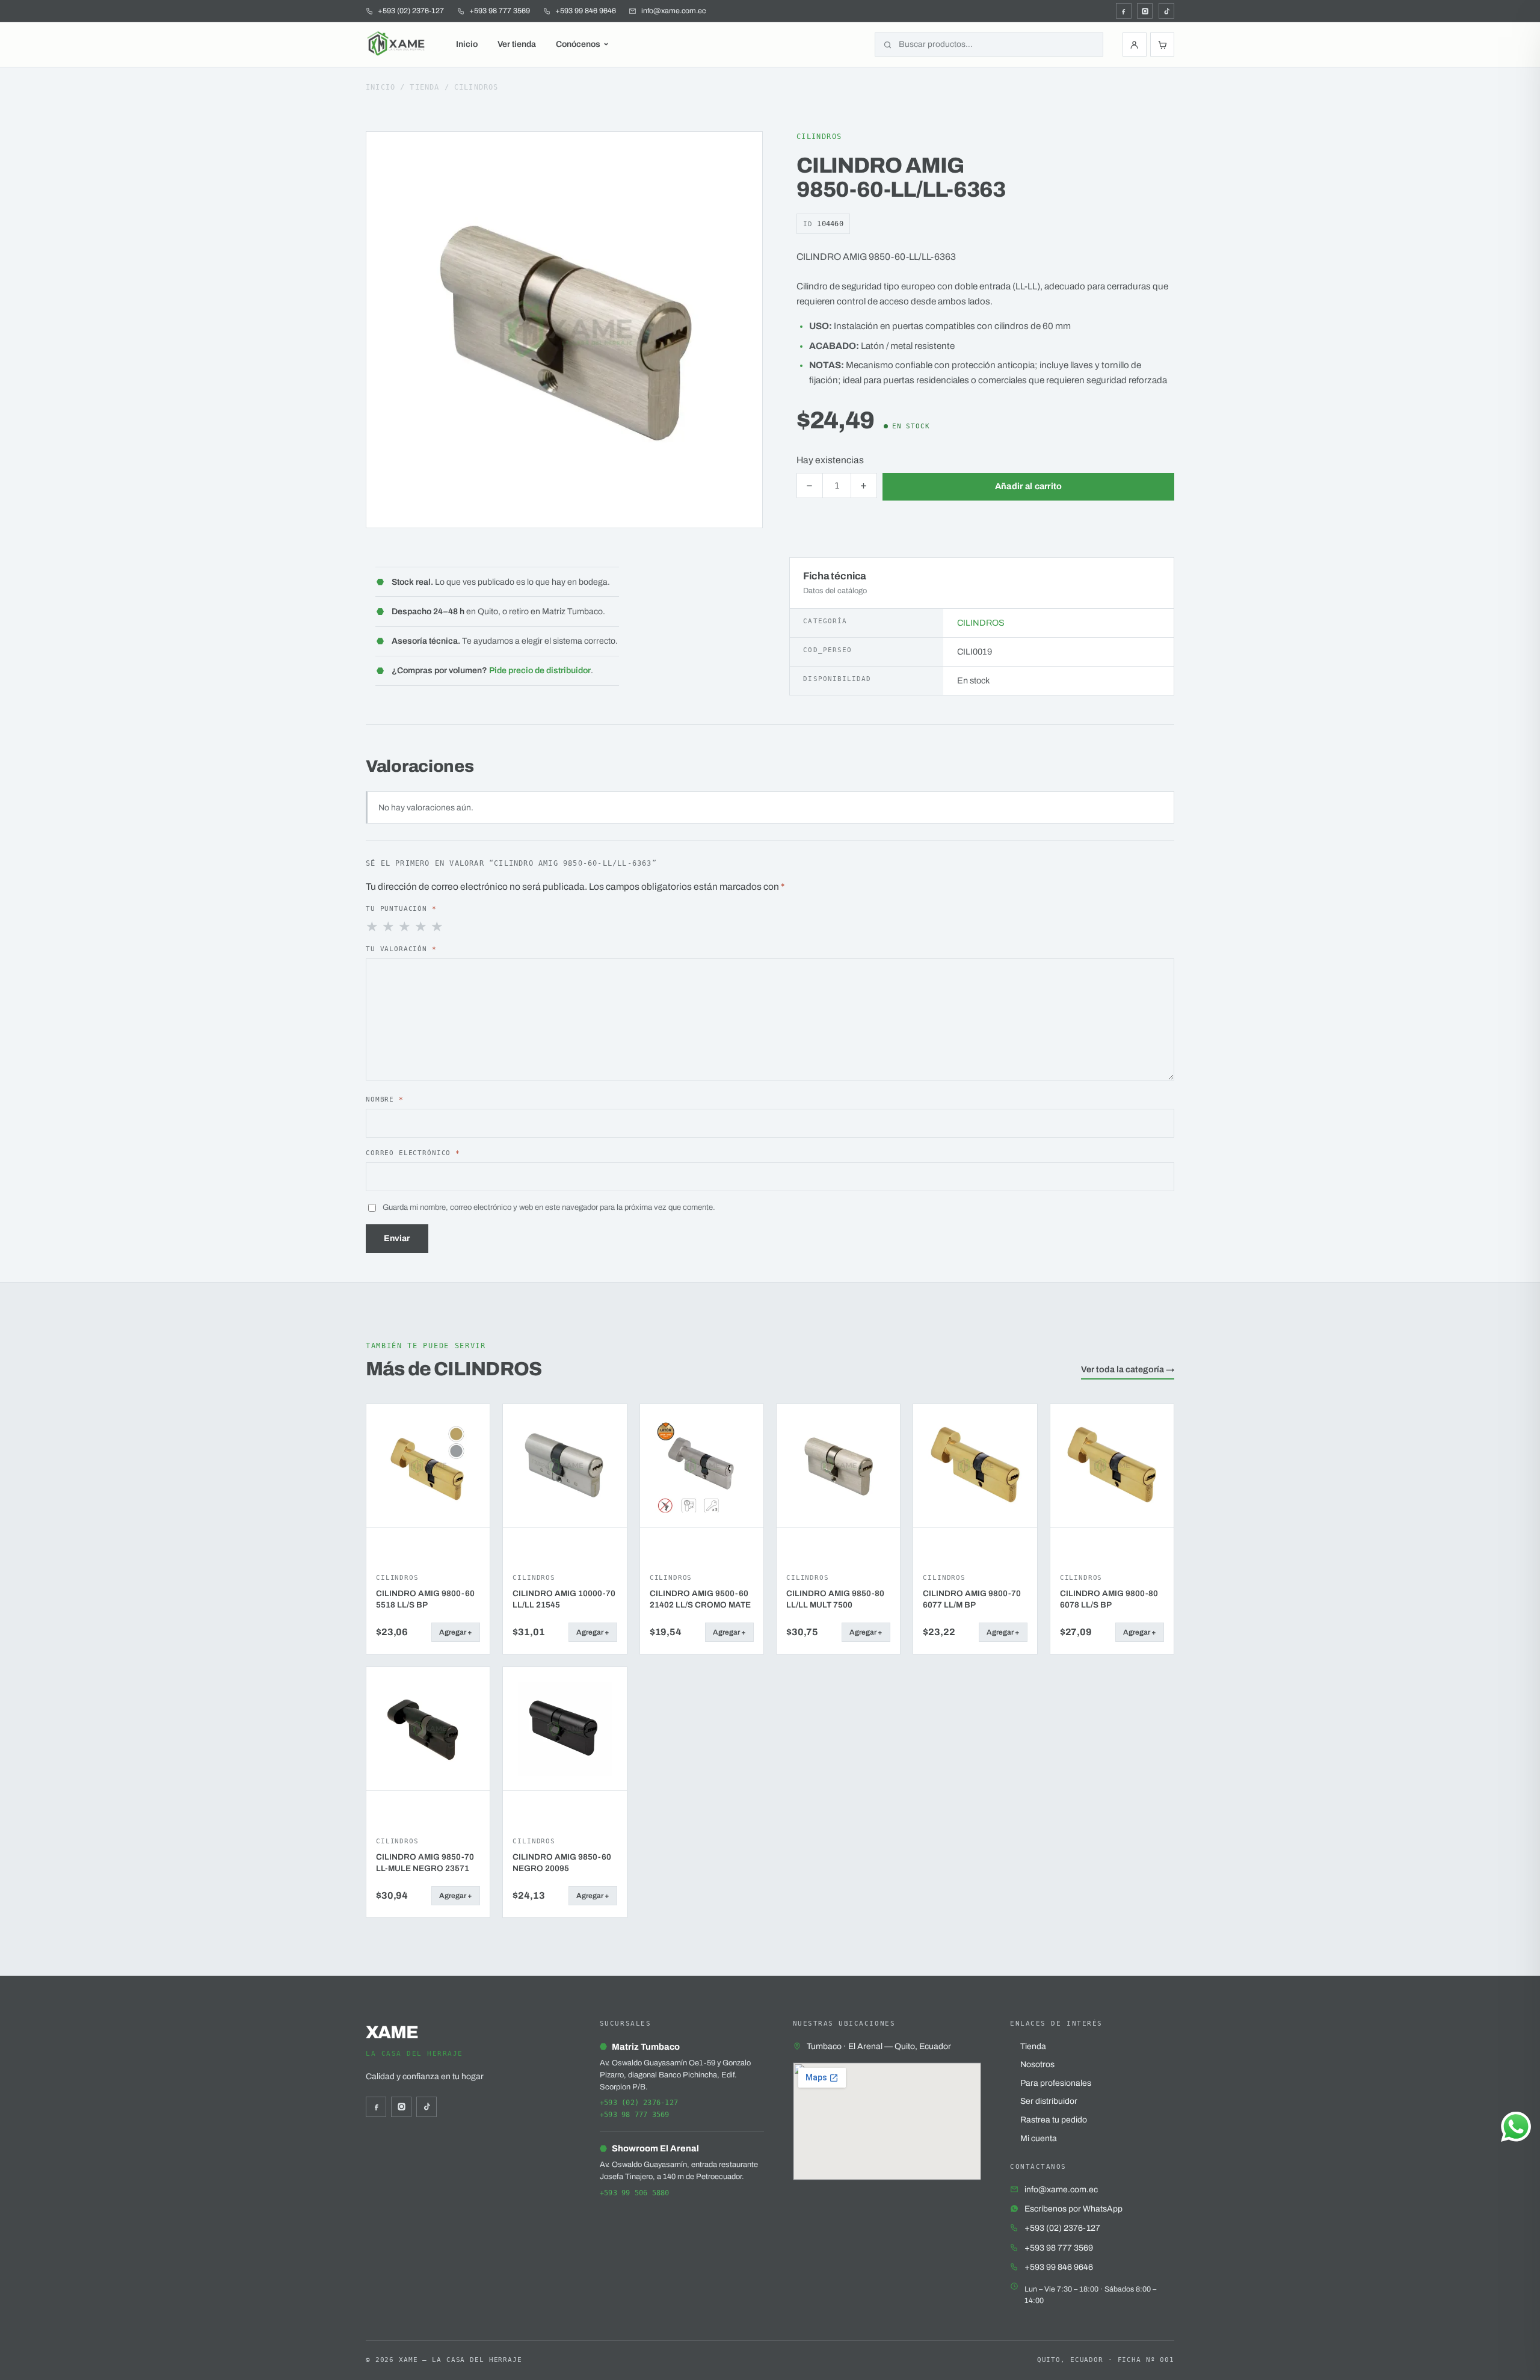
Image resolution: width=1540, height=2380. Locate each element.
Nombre (385, 1099)
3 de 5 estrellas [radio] (405, 927)
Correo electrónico (413, 1153)
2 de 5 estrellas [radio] (389, 927)
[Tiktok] (1166, 11)
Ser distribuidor (1049, 2101)
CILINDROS (476, 87)
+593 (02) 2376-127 (639, 2103)
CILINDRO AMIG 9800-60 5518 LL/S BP (425, 1599)
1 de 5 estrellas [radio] (373, 927)
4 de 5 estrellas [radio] (422, 927)
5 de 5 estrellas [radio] (438, 927)
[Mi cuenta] (1135, 45)
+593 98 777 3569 (635, 2115)
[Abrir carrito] (1162, 45)
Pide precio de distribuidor (540, 671)
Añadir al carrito (1029, 486)
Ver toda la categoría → (1128, 1369)
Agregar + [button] (456, 1632)
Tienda (424, 87)
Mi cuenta (1039, 2138)
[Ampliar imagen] (742, 152)
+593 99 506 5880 (635, 2193)
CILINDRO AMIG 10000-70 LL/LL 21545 (564, 1599)
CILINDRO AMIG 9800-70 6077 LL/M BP (972, 1599)
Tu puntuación (401, 908)
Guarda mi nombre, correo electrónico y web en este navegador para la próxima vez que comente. (549, 1207)
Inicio (467, 44)
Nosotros (1037, 2064)
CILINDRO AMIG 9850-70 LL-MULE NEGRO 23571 (425, 1863)
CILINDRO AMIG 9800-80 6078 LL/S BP (1109, 1599)
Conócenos (578, 44)
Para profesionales (1056, 2083)
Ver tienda (517, 44)
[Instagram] (1145, 11)
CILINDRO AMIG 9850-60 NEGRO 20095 (562, 1863)
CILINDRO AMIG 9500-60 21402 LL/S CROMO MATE (700, 1599)
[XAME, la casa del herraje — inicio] (397, 45)
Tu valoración (401, 949)
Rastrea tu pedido (1054, 2120)
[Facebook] (1124, 11)
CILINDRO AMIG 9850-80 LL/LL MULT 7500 (835, 1599)
